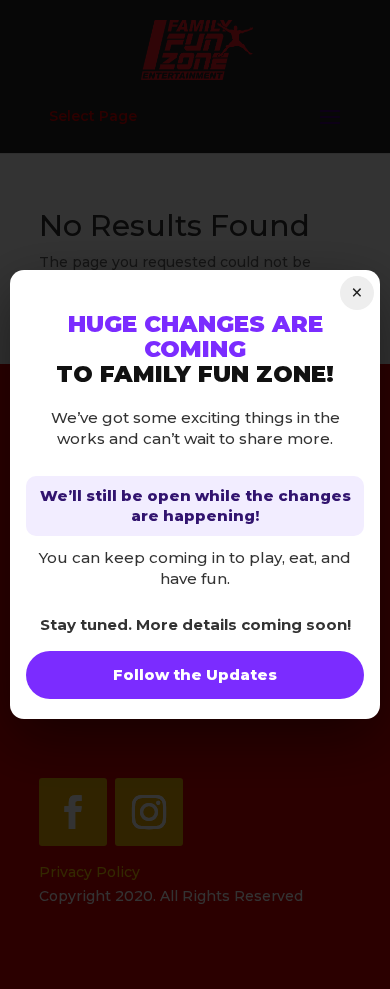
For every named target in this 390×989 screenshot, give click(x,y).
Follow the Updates (195, 674)
